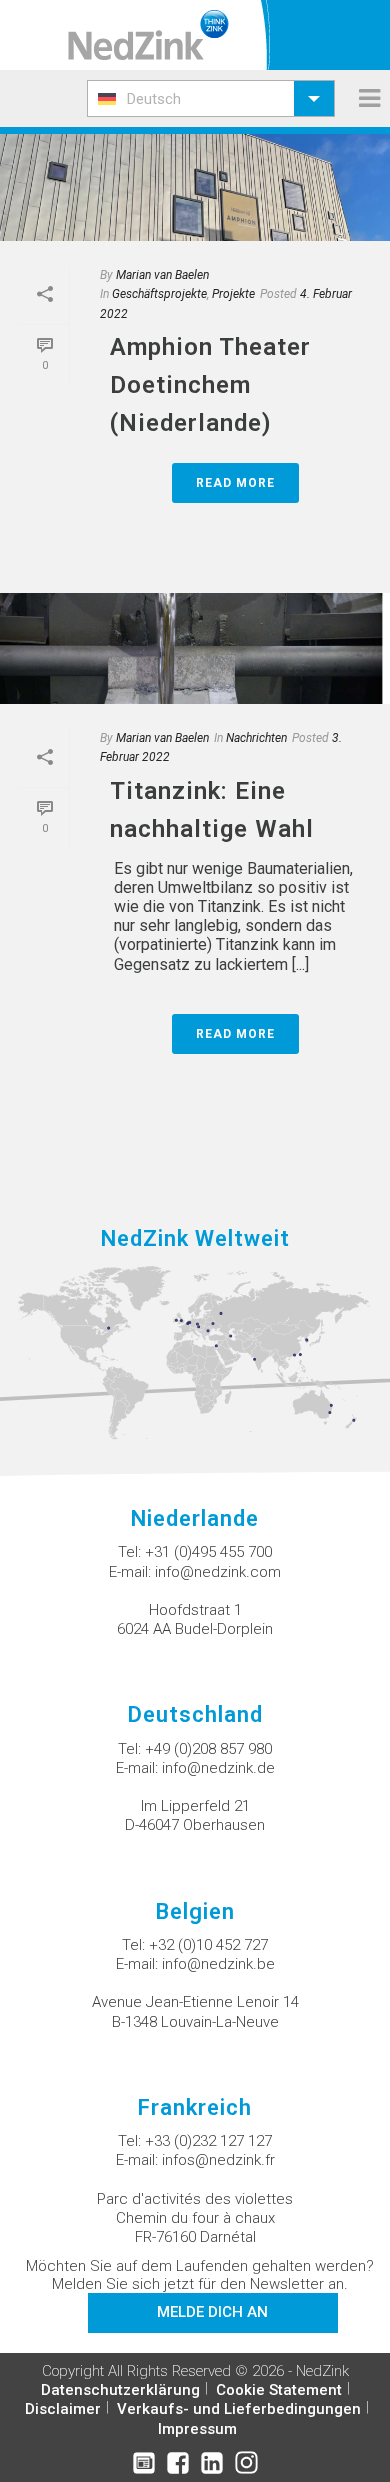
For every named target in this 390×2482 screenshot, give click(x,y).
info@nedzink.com (218, 1572)
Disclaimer (63, 2409)
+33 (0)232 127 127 (208, 2141)
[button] (211, 98)
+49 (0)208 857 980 (208, 1749)
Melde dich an (212, 2312)
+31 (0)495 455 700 (208, 1552)
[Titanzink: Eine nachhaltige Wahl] (195, 648)
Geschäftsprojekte (159, 294)
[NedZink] (148, 35)
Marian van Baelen (162, 275)
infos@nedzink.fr (218, 2160)
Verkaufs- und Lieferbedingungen (239, 2409)
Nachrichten (256, 738)
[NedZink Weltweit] (195, 1352)
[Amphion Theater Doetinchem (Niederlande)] (195, 185)
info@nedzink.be (218, 1964)
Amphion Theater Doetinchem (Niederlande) (210, 385)
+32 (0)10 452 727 (208, 1945)
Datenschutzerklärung (120, 2390)
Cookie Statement (279, 2390)
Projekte (233, 294)
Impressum (197, 2429)
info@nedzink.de (218, 1768)
